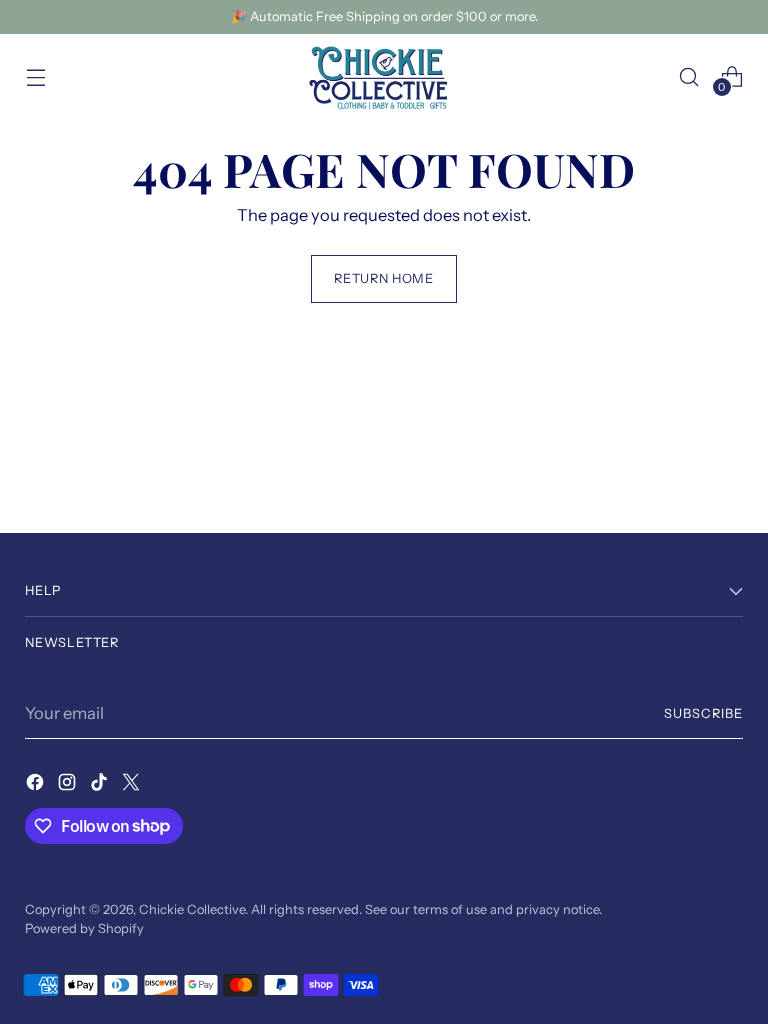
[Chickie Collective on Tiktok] (101, 785)
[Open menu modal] (35, 76)
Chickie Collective (192, 909)
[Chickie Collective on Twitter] (133, 785)
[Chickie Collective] (384, 77)
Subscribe (703, 713)
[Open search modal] (689, 76)
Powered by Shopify (84, 928)
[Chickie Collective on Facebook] (37, 785)
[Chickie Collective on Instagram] (69, 785)
